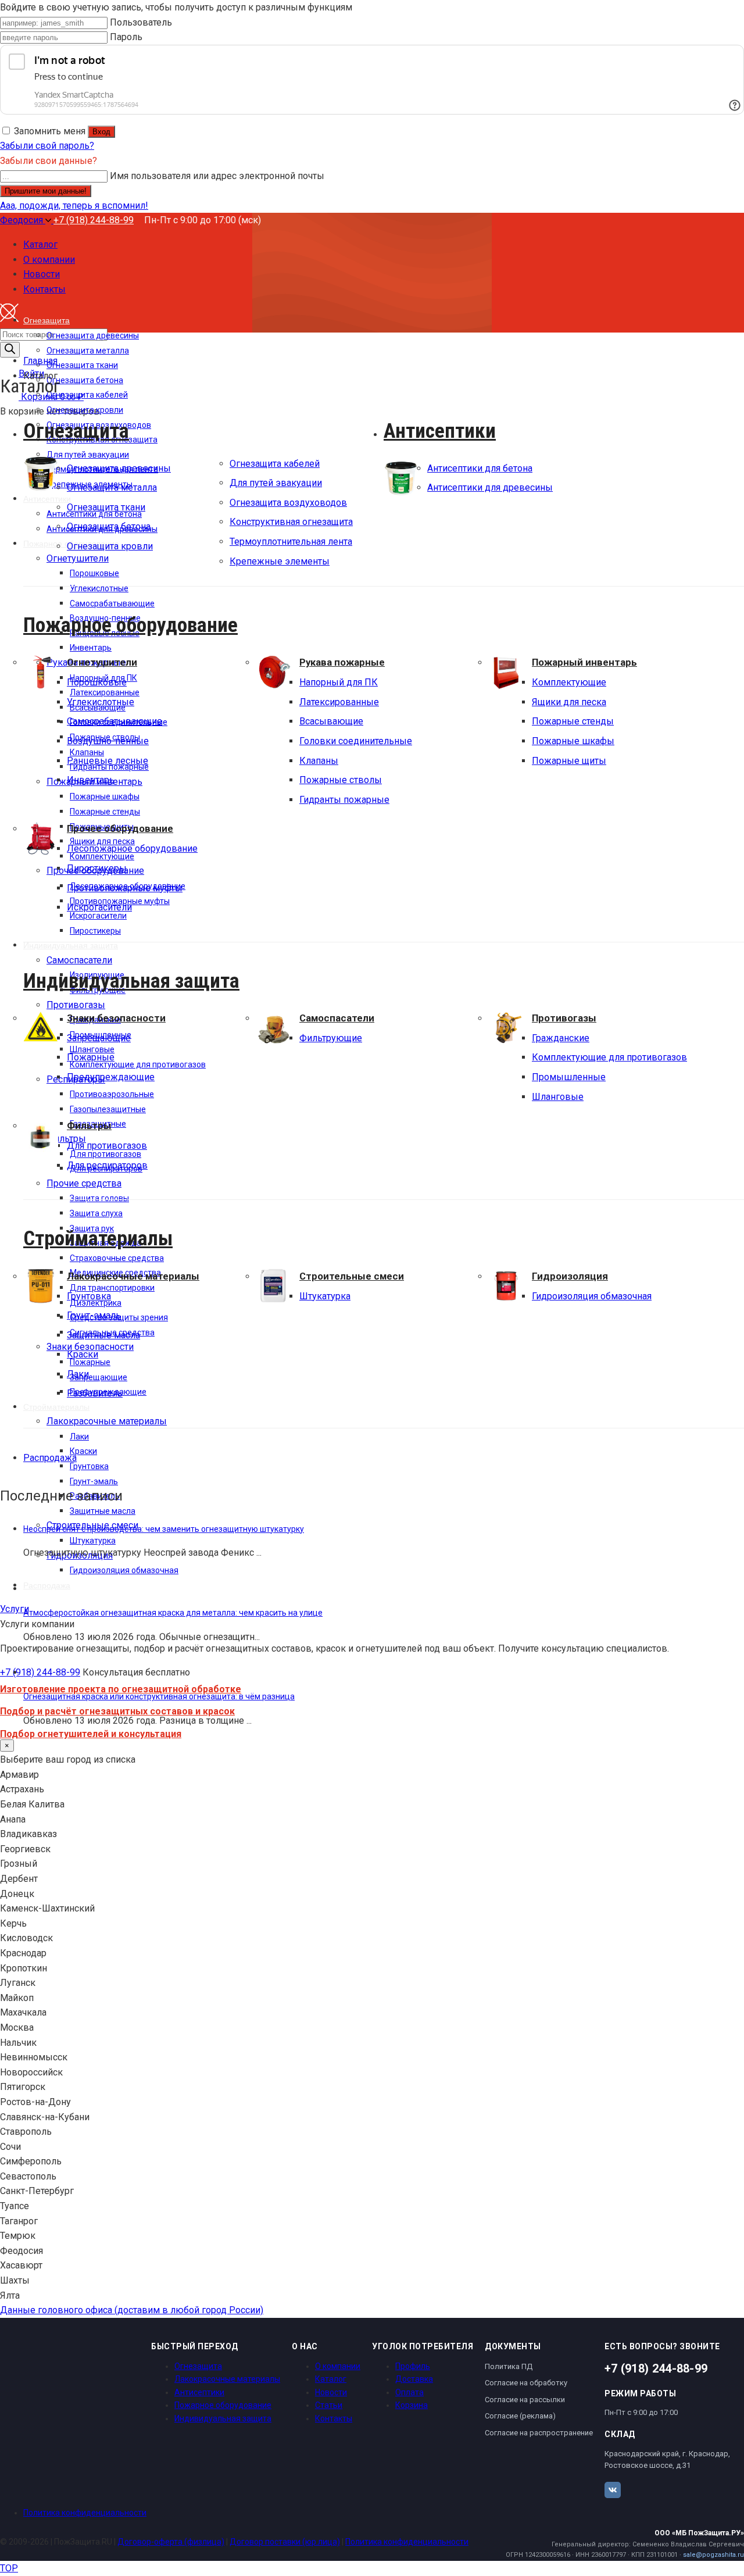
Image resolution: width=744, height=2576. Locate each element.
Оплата (409, 2392)
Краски (83, 1354)
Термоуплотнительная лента (291, 542)
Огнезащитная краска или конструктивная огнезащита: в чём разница (159, 1696)
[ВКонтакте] (613, 2490)
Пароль (126, 37)
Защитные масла (103, 1335)
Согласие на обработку (526, 2383)
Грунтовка (89, 1296)
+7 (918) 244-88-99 (94, 220)
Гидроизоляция (570, 1276)
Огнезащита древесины (119, 468)
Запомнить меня (50, 131)
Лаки (78, 1374)
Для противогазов (107, 1146)
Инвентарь (91, 780)
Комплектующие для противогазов (609, 1057)
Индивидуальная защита (131, 981)
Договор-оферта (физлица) (171, 2542)
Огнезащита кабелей (275, 464)
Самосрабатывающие (115, 721)
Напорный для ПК (339, 682)
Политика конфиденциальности (85, 2513)
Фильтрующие (331, 1038)
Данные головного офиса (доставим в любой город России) (132, 2310)
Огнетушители (102, 662)
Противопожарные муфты (125, 888)
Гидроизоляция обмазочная (592, 1296)
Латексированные (339, 702)
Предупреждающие (111, 1077)
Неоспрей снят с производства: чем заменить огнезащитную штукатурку (164, 1529)
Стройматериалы (98, 1238)
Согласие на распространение (539, 2433)
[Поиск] (10, 350)
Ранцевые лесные (108, 761)
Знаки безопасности (116, 1018)
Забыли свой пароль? (47, 146)
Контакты (334, 2418)
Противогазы (564, 1018)
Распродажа (50, 1458)
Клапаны (319, 761)
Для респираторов (107, 1165)
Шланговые (558, 1097)
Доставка (414, 2379)
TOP (9, 2568)
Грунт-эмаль (94, 1315)
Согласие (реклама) (520, 2416)
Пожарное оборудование (130, 625)
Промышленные (569, 1077)
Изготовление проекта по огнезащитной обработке (121, 1689)
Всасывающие (331, 721)
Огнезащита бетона (109, 526)
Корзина (412, 2405)
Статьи (329, 2405)
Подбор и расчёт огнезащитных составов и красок (117, 1711)
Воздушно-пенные (108, 741)
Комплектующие (569, 682)
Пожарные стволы (341, 780)
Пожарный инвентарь (584, 662)
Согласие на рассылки (525, 2400)
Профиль (413, 2366)
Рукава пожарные (342, 662)
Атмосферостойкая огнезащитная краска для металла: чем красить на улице (173, 1613)
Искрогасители (99, 907)
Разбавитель (95, 1393)
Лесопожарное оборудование (132, 848)
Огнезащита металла (112, 487)
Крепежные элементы (280, 561)
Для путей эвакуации (276, 483)
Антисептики (440, 431)
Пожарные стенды (573, 721)
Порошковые (97, 682)
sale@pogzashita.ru (713, 2555)
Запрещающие (99, 1038)
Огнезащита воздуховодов (288, 503)
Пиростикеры (97, 868)
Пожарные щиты (569, 761)
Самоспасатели (337, 1018)
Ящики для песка (569, 702)
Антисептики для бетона (480, 468)
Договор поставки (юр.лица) (285, 2542)
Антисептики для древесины (490, 487)
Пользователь (141, 22)
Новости (331, 2392)
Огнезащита (76, 431)
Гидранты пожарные (344, 800)
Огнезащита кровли (110, 546)
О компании (338, 2366)
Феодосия (23, 220)
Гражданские (561, 1038)
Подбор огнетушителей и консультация (91, 1734)
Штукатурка (325, 1296)
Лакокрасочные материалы (133, 1276)
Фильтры (89, 1126)
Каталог (331, 2379)
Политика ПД (509, 2366)
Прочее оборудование (120, 828)
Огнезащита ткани (106, 507)
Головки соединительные (356, 741)
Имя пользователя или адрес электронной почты (217, 176)
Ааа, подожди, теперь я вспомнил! (74, 206)
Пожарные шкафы (573, 741)
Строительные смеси (352, 1276)
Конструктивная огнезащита (291, 522)
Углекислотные (101, 702)
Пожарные (91, 1057)
